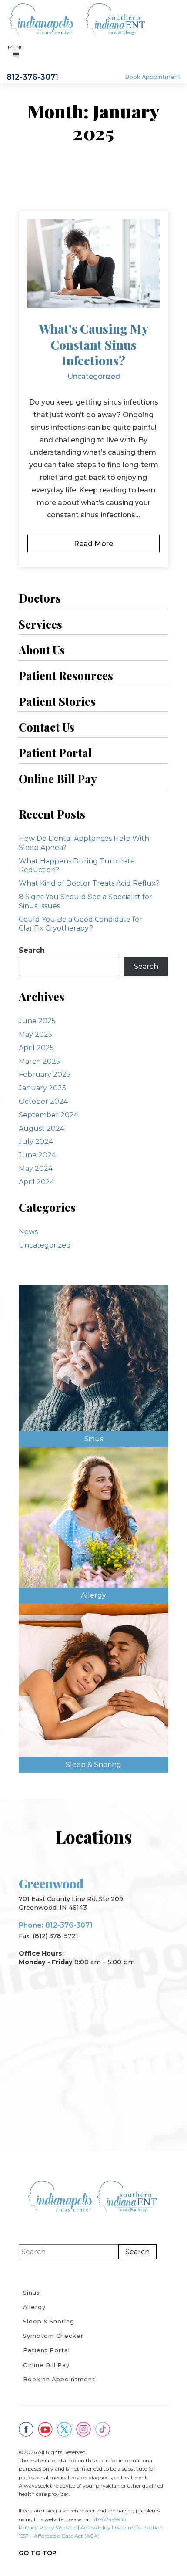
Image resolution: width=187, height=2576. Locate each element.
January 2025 (42, 1088)
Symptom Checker (53, 2336)
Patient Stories (57, 701)
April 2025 (36, 1048)
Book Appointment (153, 77)
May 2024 (36, 1168)
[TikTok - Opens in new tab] (103, 2429)
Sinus (32, 2293)
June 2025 (37, 1021)
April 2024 (37, 1182)
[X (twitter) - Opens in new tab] (64, 2429)
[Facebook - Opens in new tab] (26, 2429)
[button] (16, 53)
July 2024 (36, 1141)
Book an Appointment (59, 2379)
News (28, 1232)
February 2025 (45, 1074)
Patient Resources (66, 675)
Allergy (34, 2307)
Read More (93, 544)
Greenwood (51, 1883)
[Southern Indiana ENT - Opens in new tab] (115, 20)
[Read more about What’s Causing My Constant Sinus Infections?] (93, 264)
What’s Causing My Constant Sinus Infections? (93, 344)
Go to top (38, 2553)
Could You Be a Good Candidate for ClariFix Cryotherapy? (80, 924)
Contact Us (47, 727)
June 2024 (37, 1155)
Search (32, 950)
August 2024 (42, 1128)
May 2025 (35, 1034)
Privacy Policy (37, 2527)
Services (40, 624)
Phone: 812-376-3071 (56, 1925)
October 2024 (43, 1101)
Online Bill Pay (58, 779)
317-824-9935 (109, 2519)
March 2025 (39, 1061)
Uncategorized (94, 376)
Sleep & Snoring (49, 2321)
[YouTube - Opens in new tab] (45, 2429)
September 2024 (48, 1115)
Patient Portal (55, 752)
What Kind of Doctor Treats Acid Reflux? (89, 883)
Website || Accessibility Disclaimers (98, 2527)
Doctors (40, 598)
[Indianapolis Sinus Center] (41, 20)
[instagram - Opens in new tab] (83, 2429)
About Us (42, 650)
